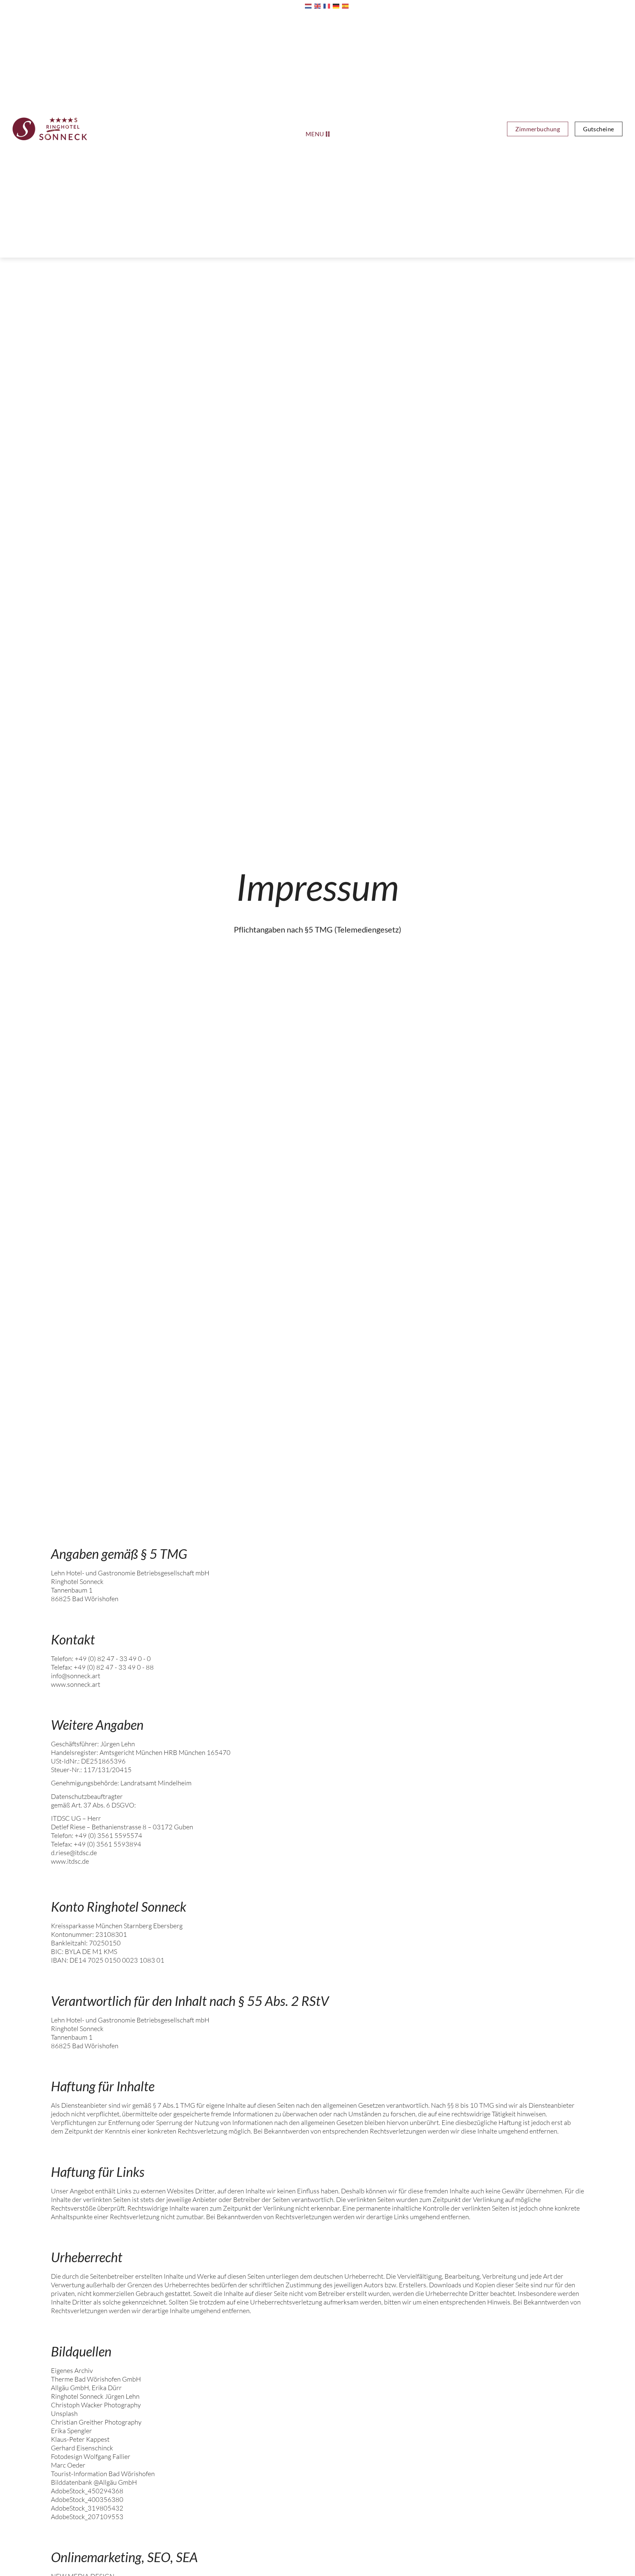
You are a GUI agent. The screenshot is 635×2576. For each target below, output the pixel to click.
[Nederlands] (310, 6)
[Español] (347, 6)
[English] (319, 6)
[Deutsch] (337, 6)
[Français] (328, 6)
